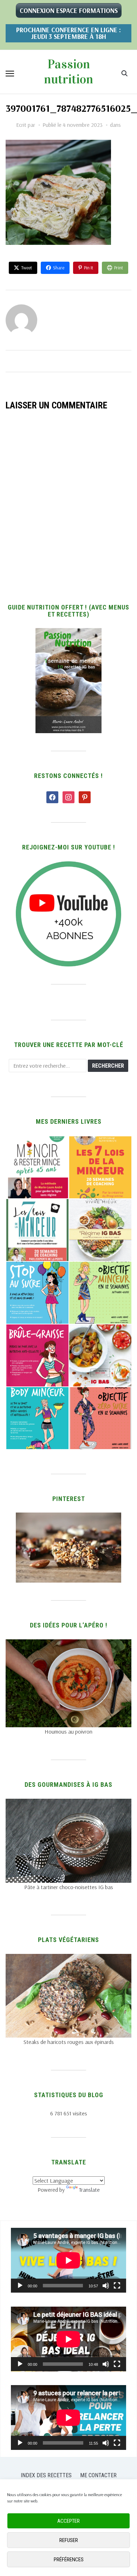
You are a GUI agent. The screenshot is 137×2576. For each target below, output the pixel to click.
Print (119, 268)
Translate (89, 2190)
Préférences (69, 2560)
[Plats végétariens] (69, 1958)
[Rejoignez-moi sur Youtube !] (68, 866)
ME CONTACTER (98, 2475)
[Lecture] (20, 2286)
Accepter (68, 2521)
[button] (10, 74)
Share (59, 268)
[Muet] (106, 2286)
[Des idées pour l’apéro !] (69, 1644)
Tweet (27, 268)
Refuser (69, 2540)
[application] (68, 2260)
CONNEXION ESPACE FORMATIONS (69, 11)
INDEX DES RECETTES (46, 2475)
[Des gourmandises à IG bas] (69, 1803)
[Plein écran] (117, 2286)
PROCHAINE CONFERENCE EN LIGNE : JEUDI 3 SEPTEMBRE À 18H (68, 33)
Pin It (89, 268)
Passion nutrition (68, 72)
